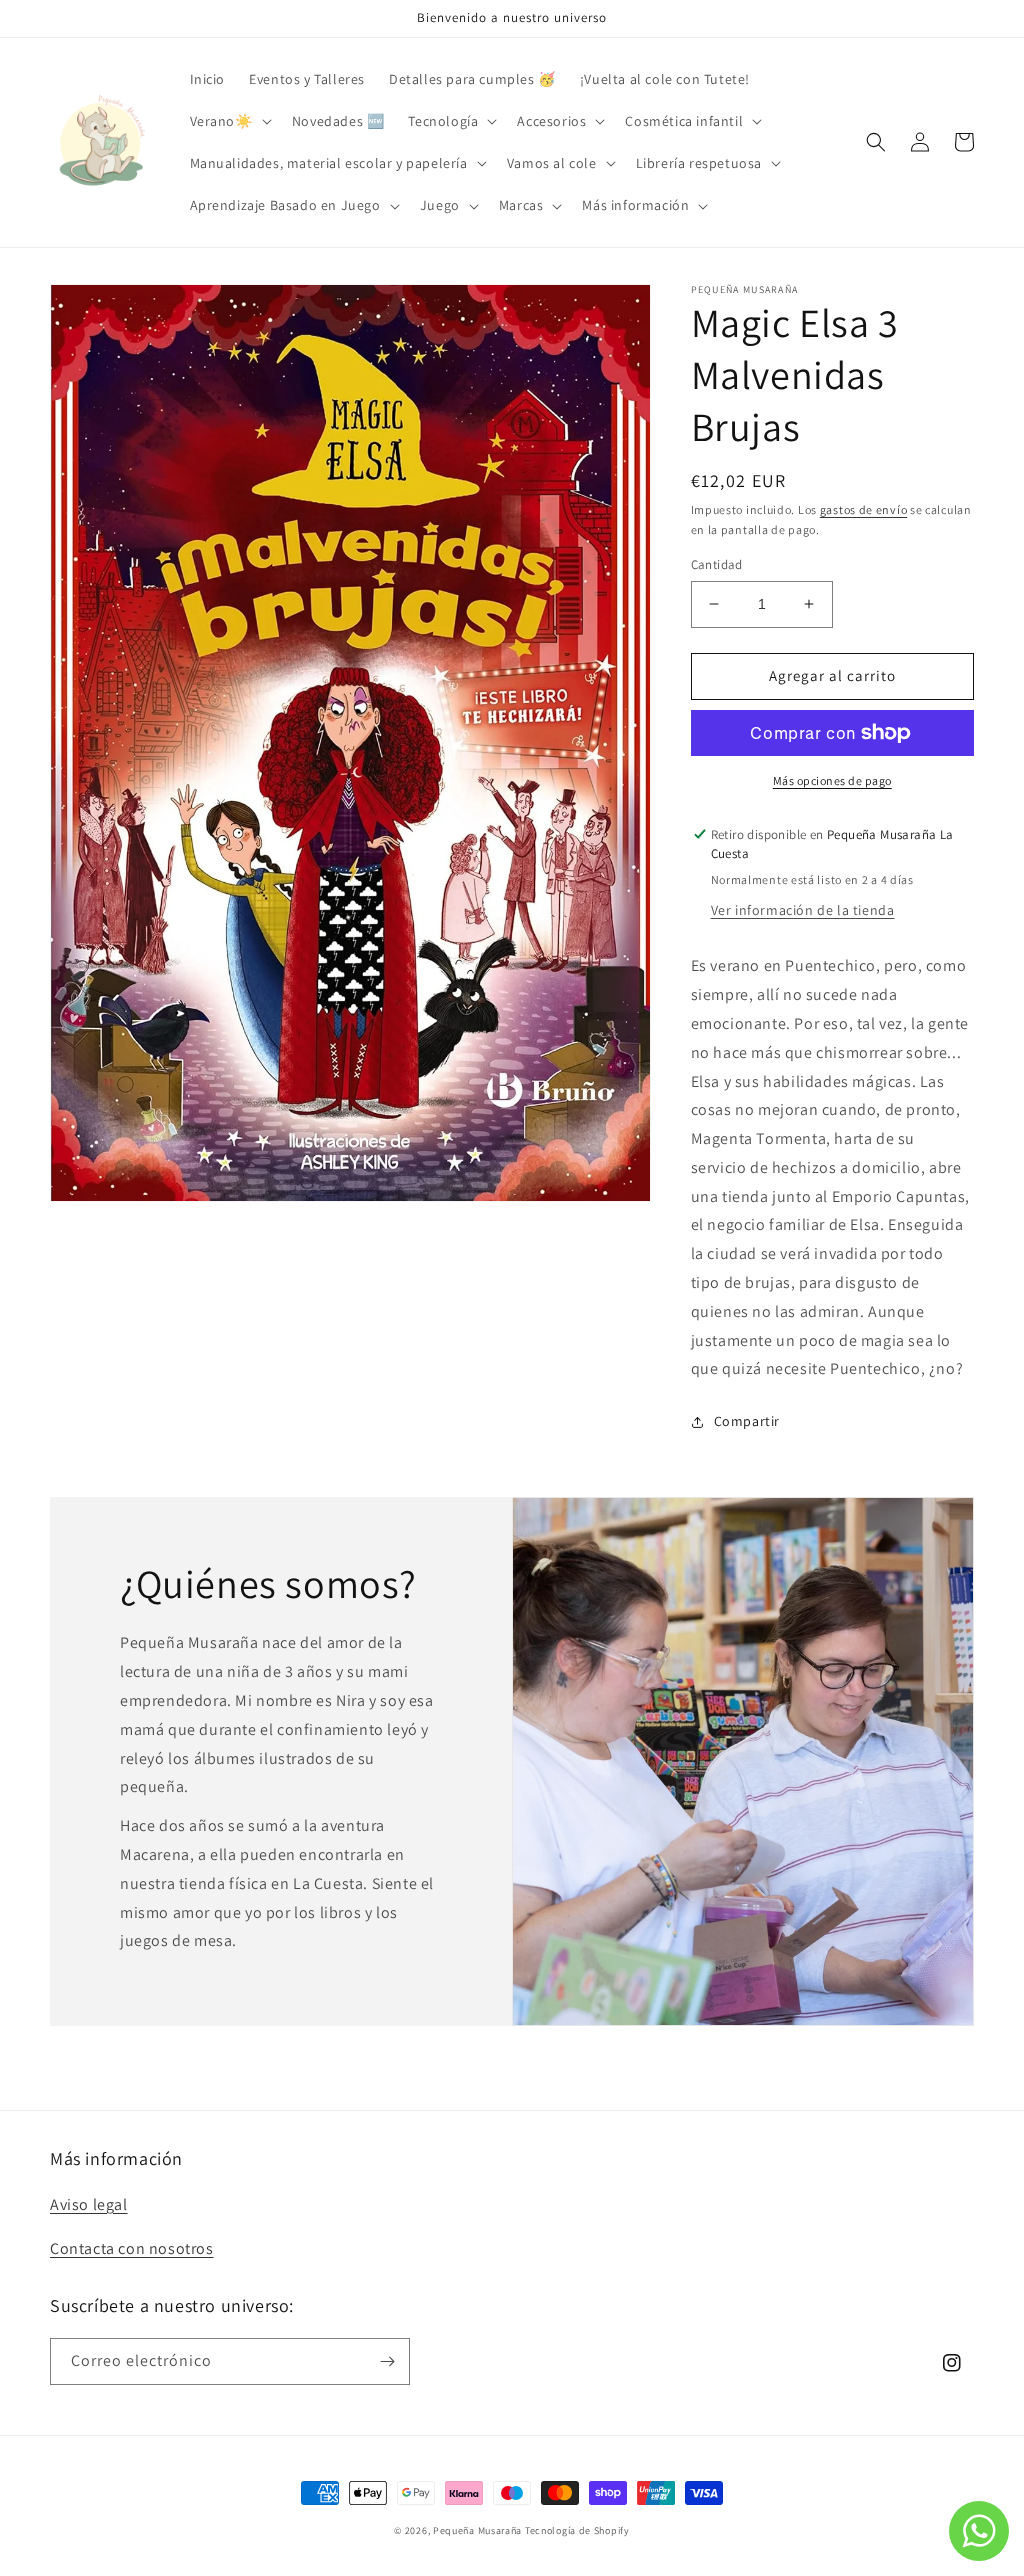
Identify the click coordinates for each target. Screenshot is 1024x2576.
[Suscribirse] (387, 2361)
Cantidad (717, 564)
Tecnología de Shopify (577, 2530)
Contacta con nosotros (132, 2248)
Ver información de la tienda (803, 910)
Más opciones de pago (832, 780)
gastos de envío (864, 509)
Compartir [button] (747, 1421)
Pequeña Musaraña (477, 2530)
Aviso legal (89, 2204)
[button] (229, 121)
